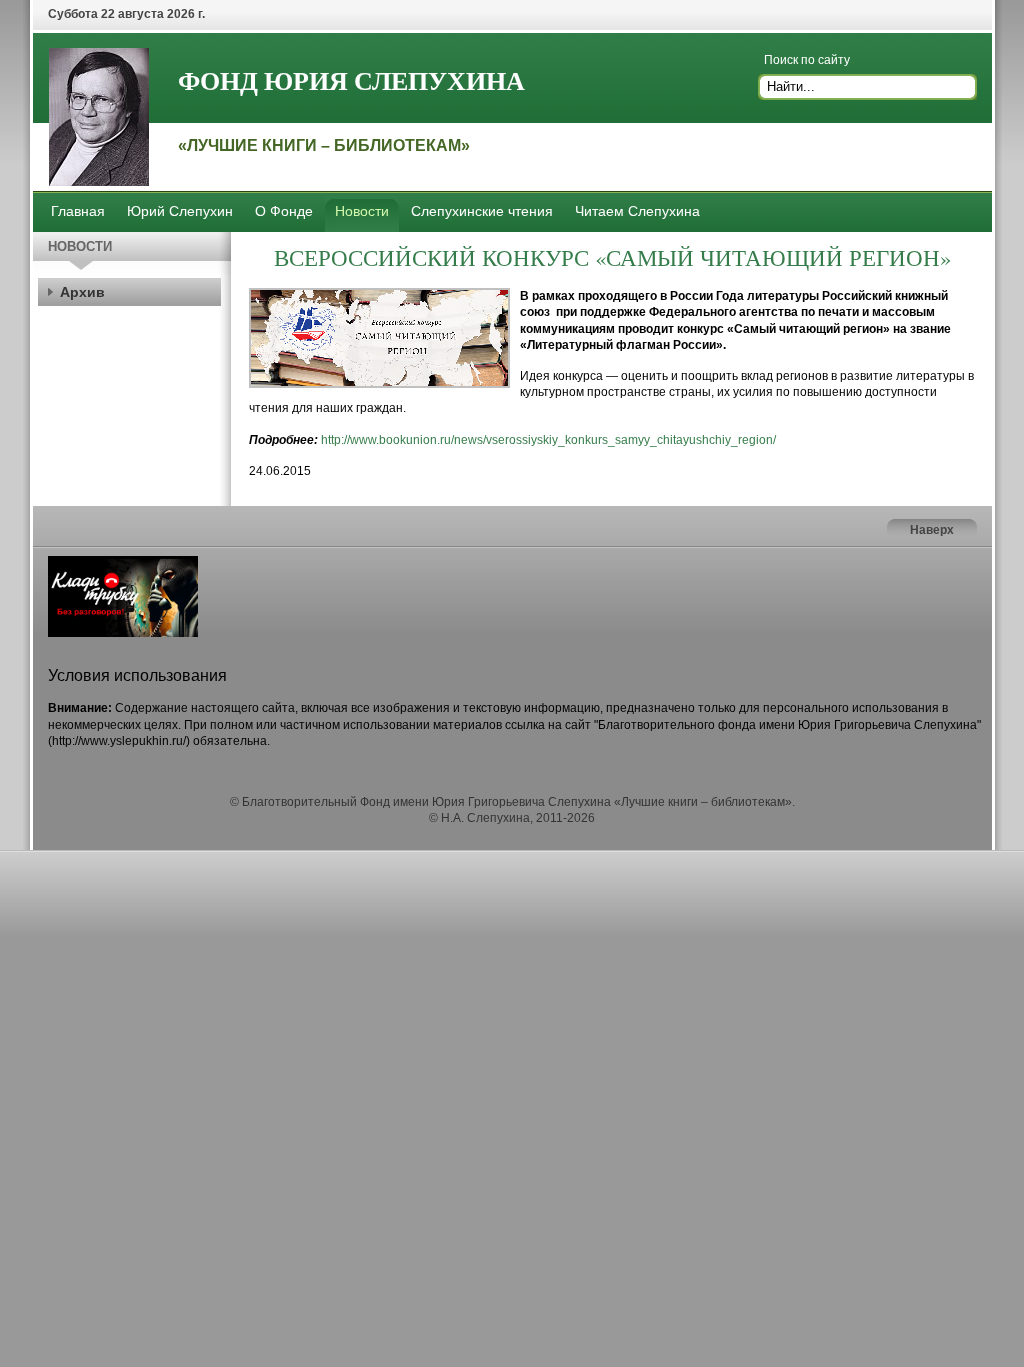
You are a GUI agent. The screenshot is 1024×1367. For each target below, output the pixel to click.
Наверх (932, 530)
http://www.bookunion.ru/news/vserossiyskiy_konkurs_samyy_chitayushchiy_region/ (548, 440)
